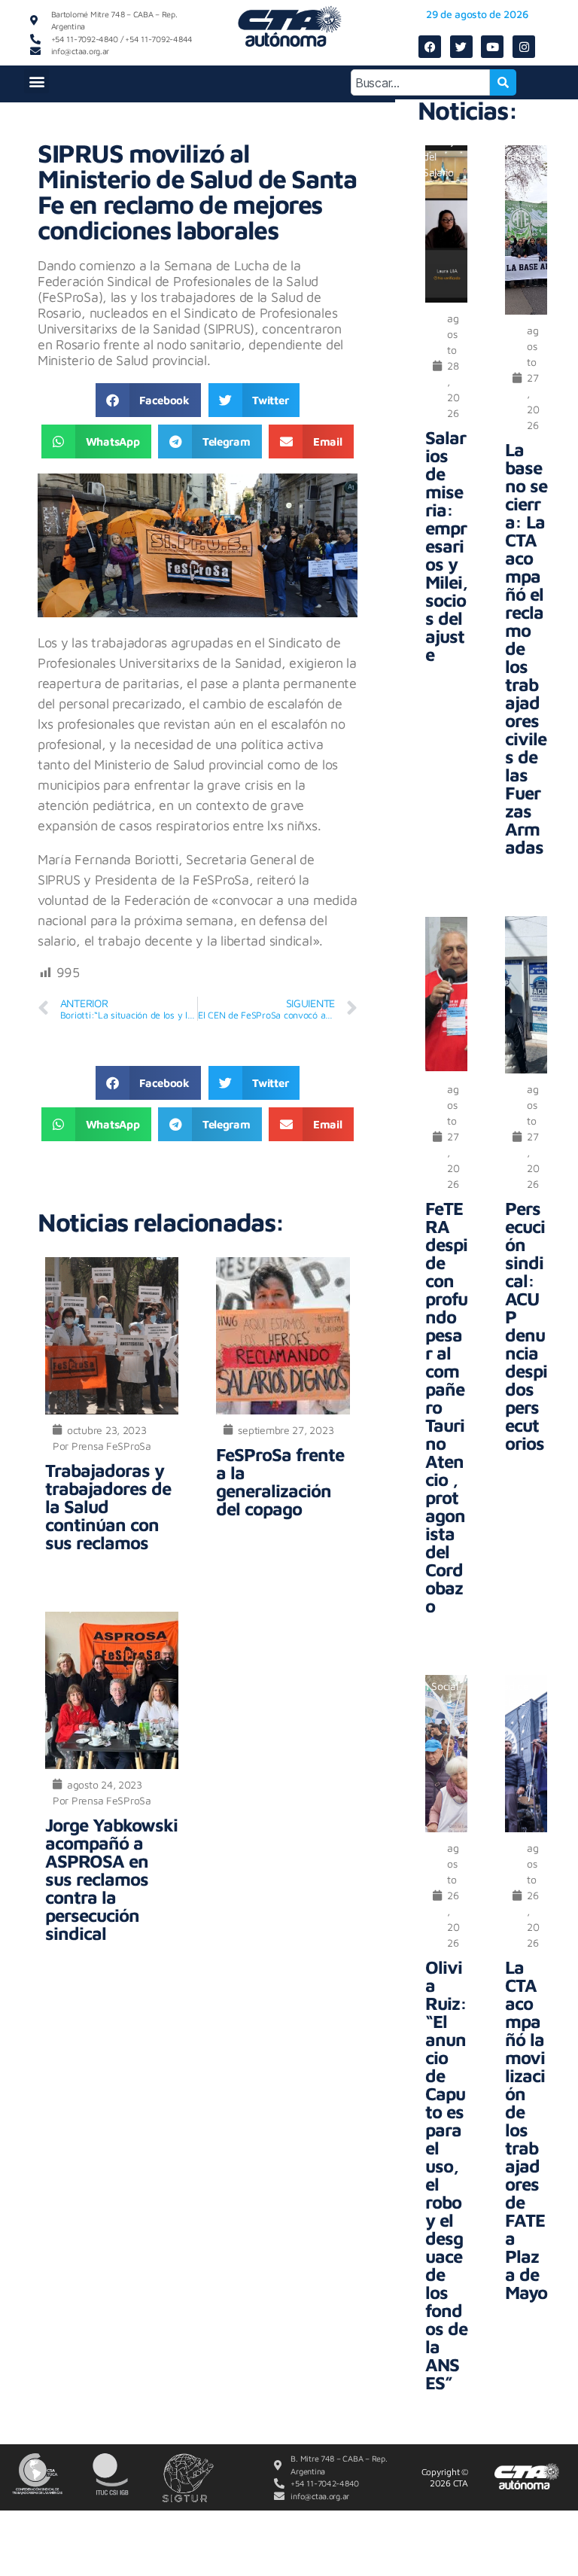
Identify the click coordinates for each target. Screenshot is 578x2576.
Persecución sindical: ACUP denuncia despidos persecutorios (526, 1326)
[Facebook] (430, 47)
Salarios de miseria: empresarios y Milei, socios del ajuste (446, 546)
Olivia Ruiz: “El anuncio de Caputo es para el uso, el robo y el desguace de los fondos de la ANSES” (446, 2175)
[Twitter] (461, 47)
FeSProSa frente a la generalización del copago (280, 1481)
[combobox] (420, 82)
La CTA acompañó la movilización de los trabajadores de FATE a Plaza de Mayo (526, 2130)
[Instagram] (524, 47)
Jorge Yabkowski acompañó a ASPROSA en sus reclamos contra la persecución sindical (111, 1879)
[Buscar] (503, 82)
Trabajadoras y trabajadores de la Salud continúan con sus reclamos (108, 1506)
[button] (37, 81)
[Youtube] (492, 47)
